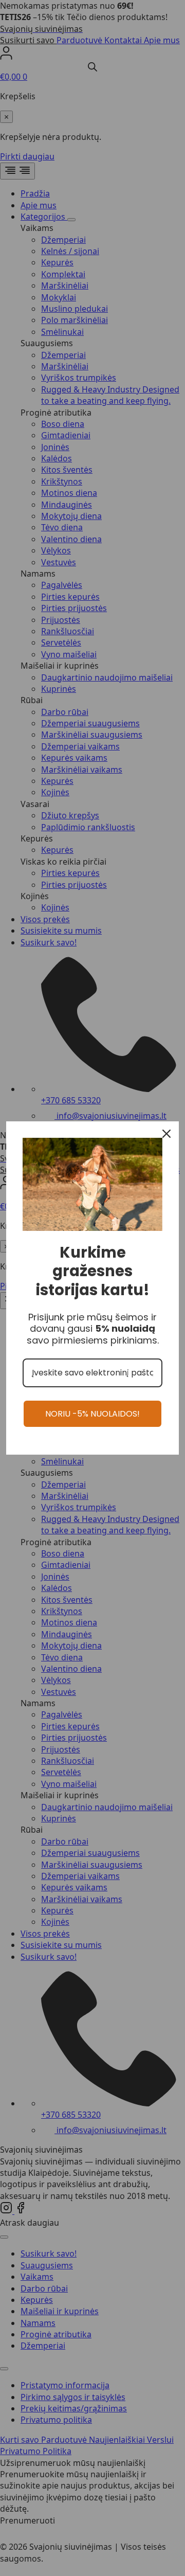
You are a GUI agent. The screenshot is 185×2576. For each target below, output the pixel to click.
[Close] (166, 1134)
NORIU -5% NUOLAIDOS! (92, 1414)
